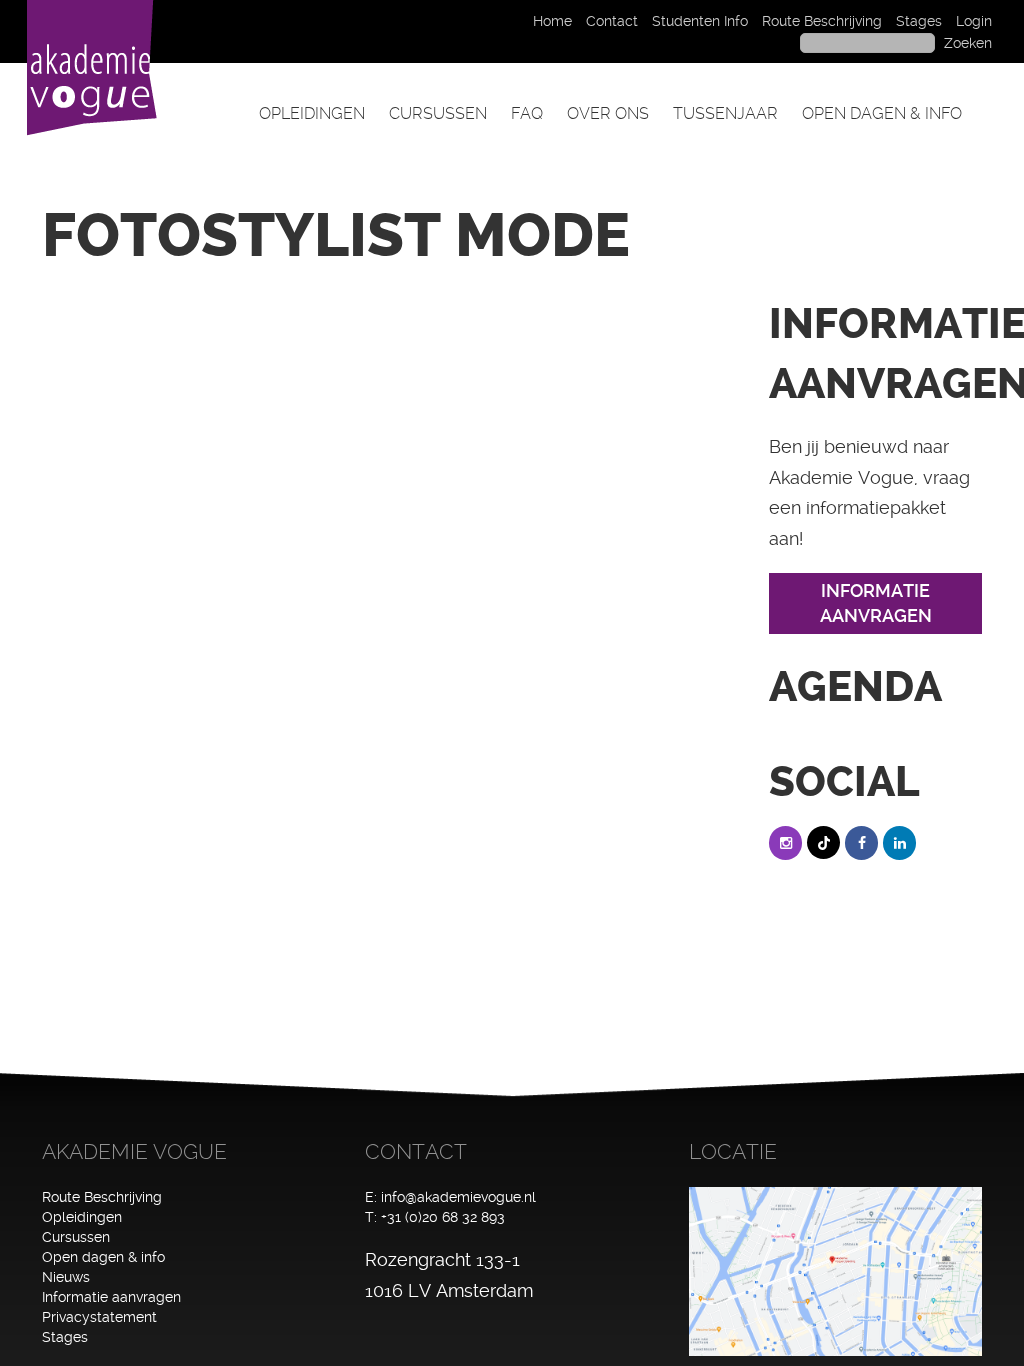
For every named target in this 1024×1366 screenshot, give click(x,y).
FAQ (527, 113)
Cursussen (438, 113)
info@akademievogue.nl (458, 1197)
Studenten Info (700, 21)
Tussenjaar (725, 113)
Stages (919, 21)
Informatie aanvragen (111, 1297)
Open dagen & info (882, 113)
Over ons (608, 113)
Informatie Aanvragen (876, 603)
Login (974, 21)
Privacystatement (99, 1317)
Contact (612, 21)
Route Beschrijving (822, 21)
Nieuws (66, 1277)
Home (552, 21)
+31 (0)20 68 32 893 (443, 1217)
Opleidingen (312, 113)
